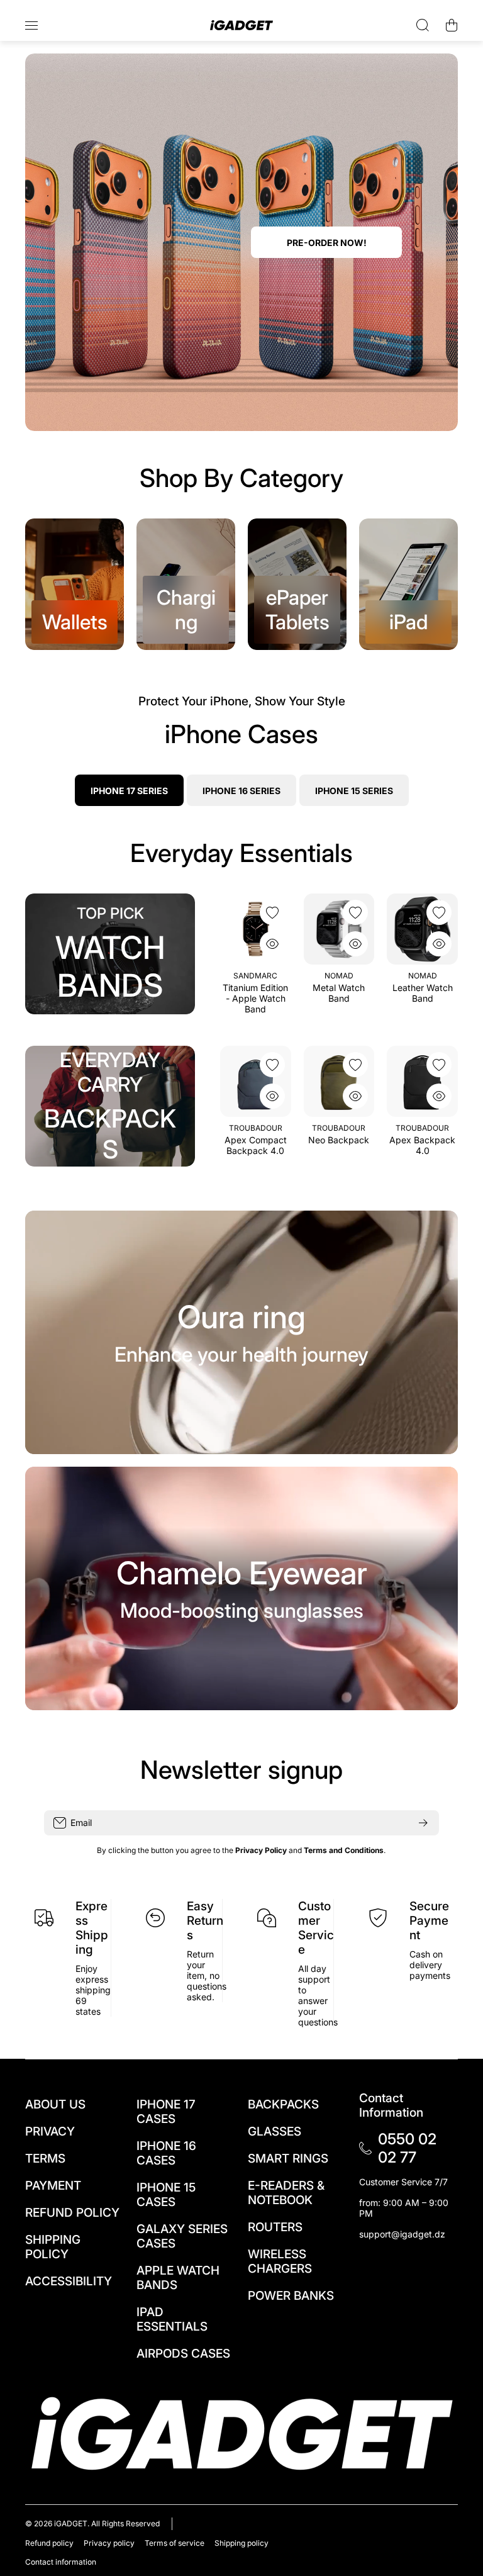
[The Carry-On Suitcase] (339, 1081)
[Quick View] (272, 944)
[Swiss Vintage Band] (339, 929)
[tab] (241, 790)
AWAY (339, 1128)
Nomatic (423, 1128)
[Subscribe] (423, 1823)
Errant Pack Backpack (255, 1155)
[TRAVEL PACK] (422, 1081)
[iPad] (408, 584)
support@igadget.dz (402, 2234)
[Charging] (186, 584)
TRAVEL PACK (423, 1140)
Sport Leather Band (423, 993)
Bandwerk (256, 976)
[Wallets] (75, 584)
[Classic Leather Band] (256, 929)
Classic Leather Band (255, 993)
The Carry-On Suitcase (339, 1145)
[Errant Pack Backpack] (256, 1081)
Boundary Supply (255, 1133)
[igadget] (241, 25)
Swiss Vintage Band (339, 993)
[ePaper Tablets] (297, 584)
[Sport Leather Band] (422, 929)
